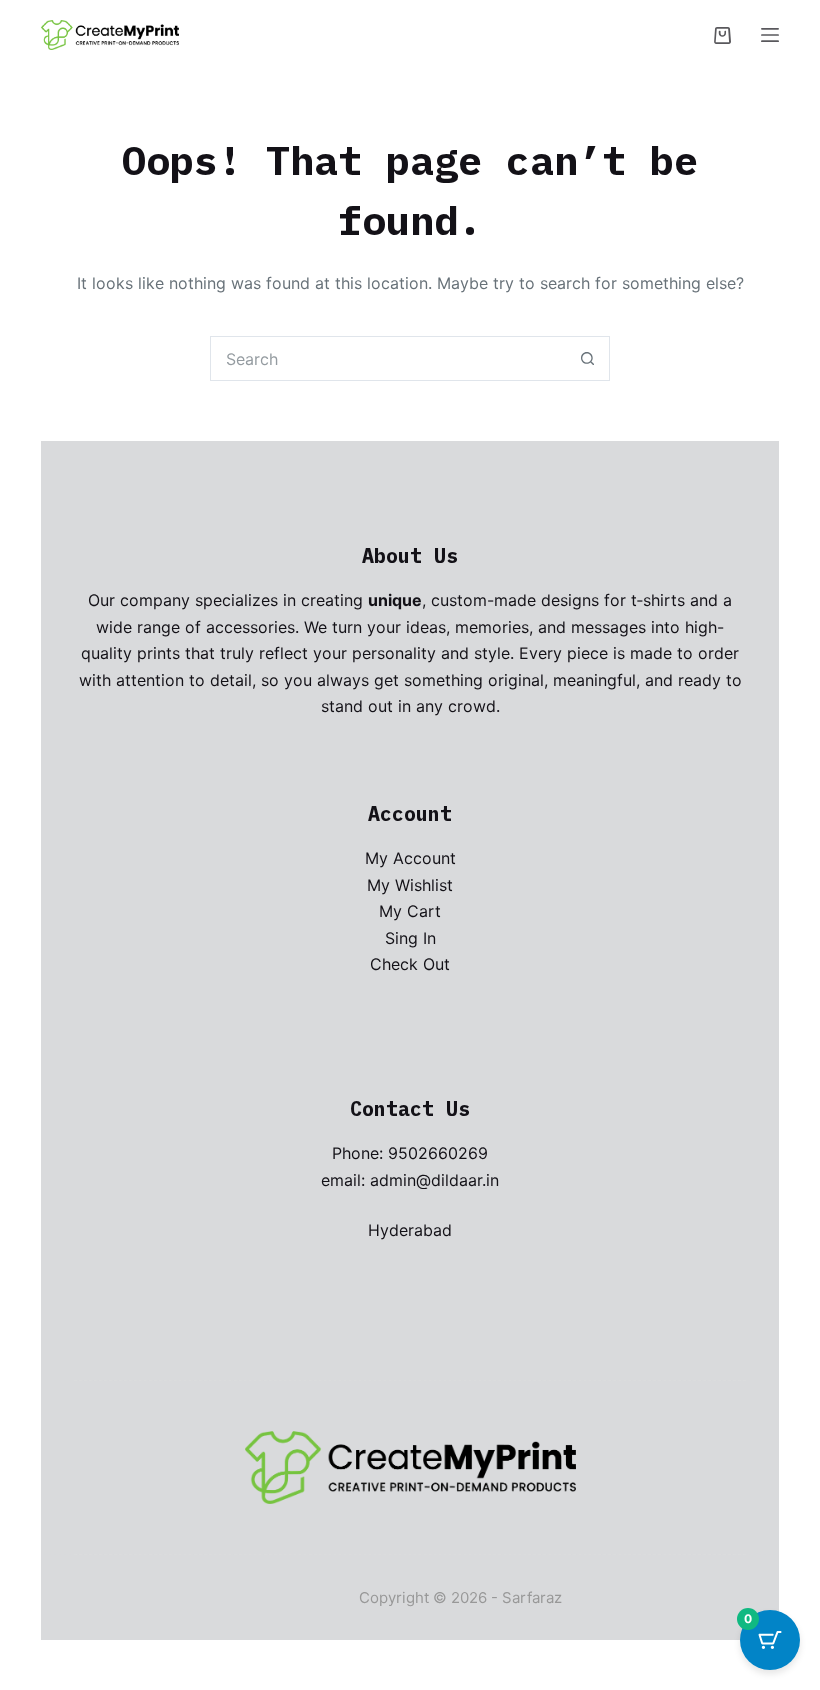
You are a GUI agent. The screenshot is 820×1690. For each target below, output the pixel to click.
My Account (410, 858)
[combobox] (388, 358)
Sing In (410, 938)
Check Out (410, 964)
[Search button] (587, 358)
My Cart (410, 911)
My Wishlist (410, 885)
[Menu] (770, 35)
